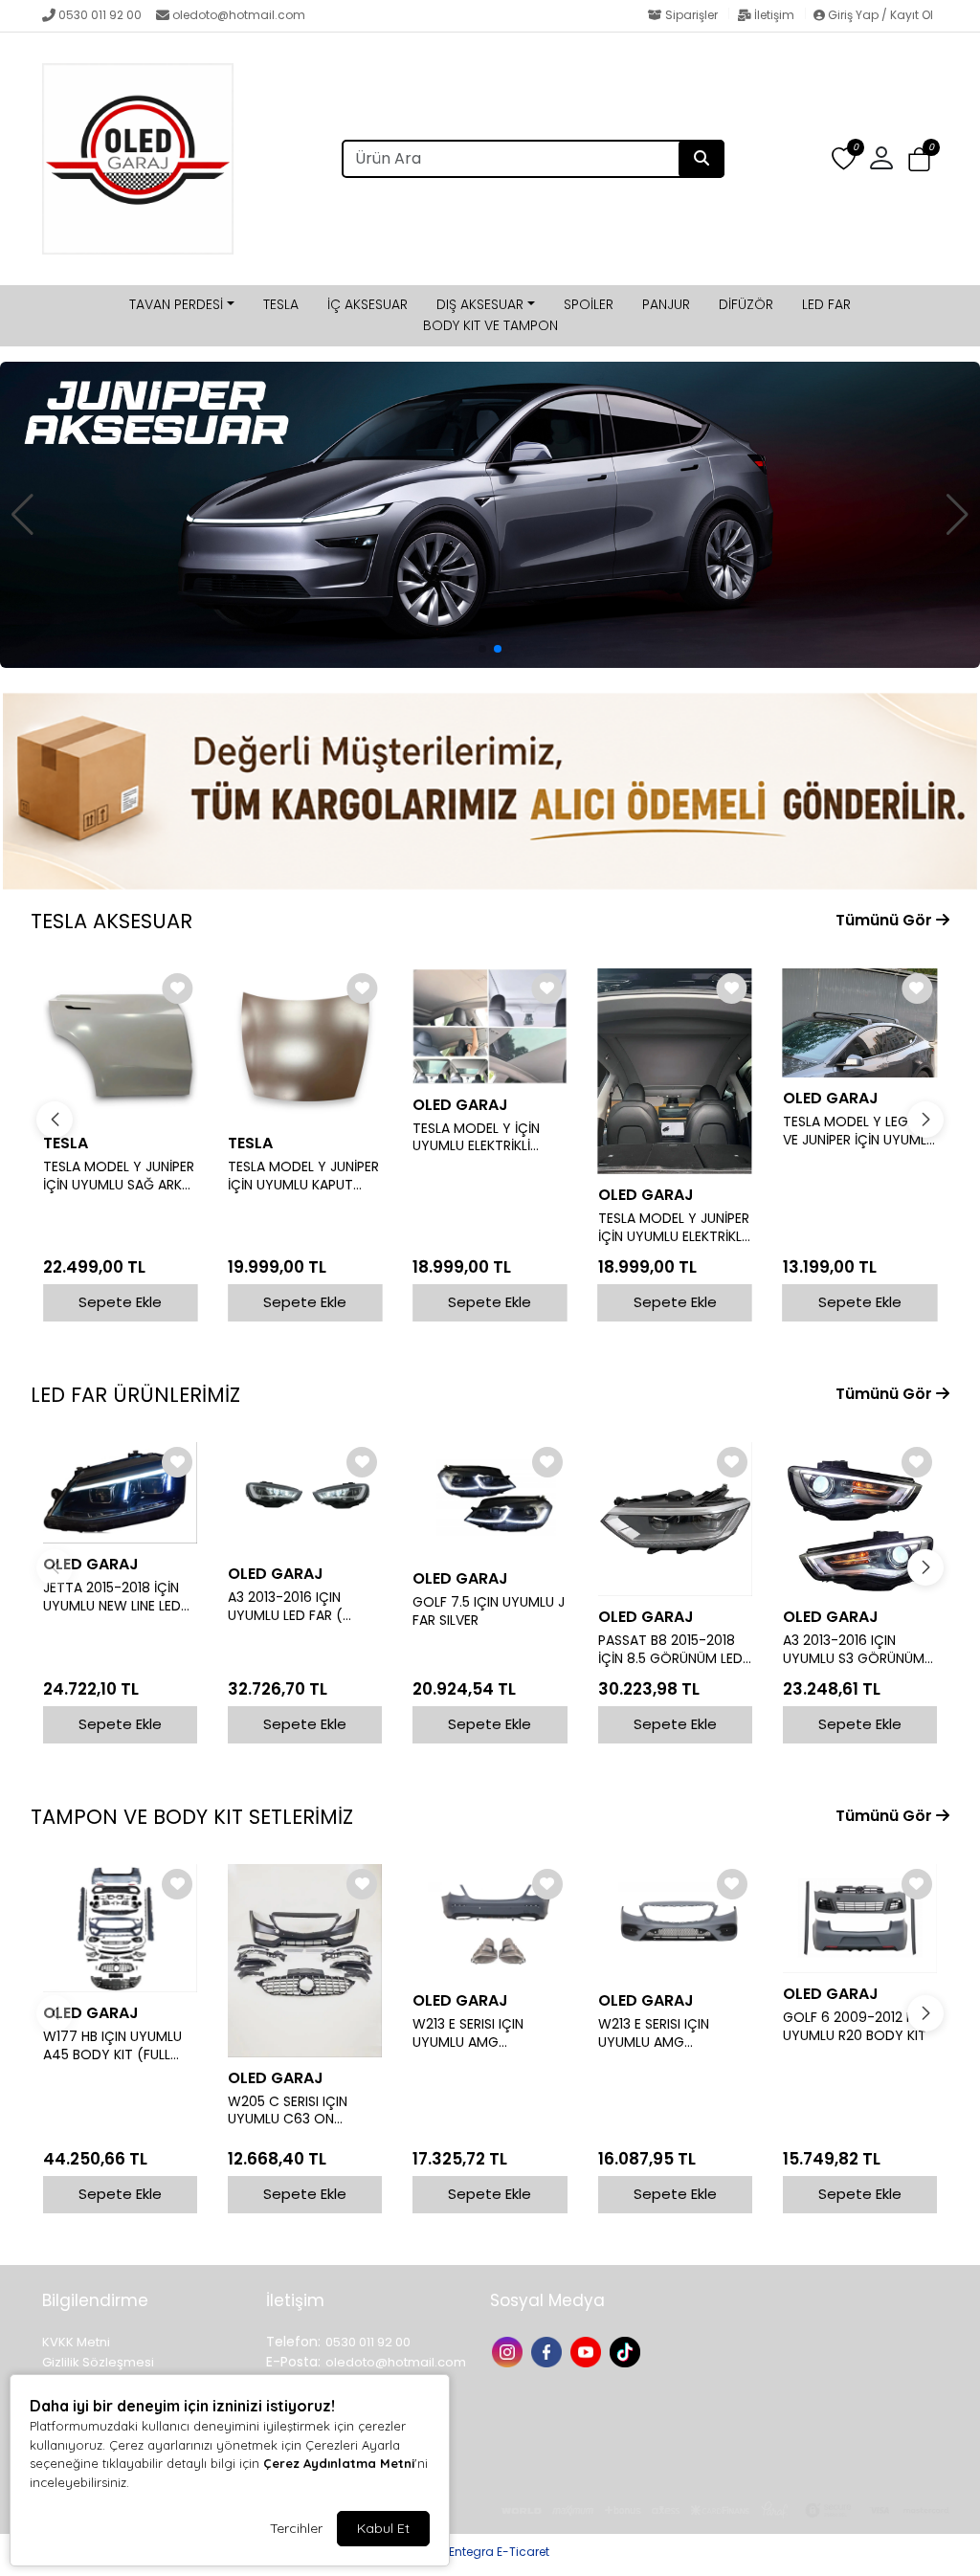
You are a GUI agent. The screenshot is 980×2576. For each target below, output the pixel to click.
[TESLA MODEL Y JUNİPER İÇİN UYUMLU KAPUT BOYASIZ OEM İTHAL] (305, 1045)
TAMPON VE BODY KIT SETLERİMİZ (192, 1817)
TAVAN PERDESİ (176, 304)
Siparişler (691, 15)
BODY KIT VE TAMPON (490, 325)
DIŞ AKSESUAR (480, 304)
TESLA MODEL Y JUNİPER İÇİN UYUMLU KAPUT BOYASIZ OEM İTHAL (303, 1176)
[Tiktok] (627, 2350)
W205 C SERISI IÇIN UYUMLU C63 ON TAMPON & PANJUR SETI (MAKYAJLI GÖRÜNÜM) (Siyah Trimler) (304, 2111)
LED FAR (826, 304)
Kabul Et (383, 2528)
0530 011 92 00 (100, 15)
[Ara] (702, 159)
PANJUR (666, 304)
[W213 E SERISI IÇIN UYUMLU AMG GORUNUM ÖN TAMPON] (675, 1922)
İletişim (774, 15)
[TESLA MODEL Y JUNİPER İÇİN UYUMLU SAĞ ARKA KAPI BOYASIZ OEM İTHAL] (120, 1045)
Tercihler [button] (296, 2528)
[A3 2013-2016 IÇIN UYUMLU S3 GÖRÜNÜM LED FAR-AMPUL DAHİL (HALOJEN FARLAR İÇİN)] (860, 1519)
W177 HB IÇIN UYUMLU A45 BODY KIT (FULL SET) (112, 2046)
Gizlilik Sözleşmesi (98, 2362)
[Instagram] (510, 2350)
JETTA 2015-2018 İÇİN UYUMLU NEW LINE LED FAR (112, 1597)
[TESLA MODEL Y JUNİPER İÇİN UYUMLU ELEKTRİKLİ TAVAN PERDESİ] (675, 1071)
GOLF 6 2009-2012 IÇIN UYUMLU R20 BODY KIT (857, 2027)
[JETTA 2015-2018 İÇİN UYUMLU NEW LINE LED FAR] (120, 1493)
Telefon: (293, 2342)
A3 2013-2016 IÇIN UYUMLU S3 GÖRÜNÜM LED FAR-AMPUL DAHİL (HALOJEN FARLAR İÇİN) (857, 1650)
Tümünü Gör (886, 920)
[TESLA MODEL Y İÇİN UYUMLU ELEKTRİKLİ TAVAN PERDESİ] (490, 1026)
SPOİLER (589, 304)
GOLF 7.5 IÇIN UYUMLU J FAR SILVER (489, 1611)
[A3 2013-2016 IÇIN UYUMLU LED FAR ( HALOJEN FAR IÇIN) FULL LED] (305, 1498)
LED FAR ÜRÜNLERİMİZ (135, 1395)
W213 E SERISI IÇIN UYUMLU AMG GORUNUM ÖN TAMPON (674, 2033)
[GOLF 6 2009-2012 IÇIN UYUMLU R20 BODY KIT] (860, 1919)
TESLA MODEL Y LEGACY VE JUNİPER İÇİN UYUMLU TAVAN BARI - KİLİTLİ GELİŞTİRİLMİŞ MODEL (859, 1131)
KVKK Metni (76, 2342)
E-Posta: (293, 2362)
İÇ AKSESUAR (367, 304)
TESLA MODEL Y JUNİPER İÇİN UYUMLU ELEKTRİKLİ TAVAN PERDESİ (674, 1228)
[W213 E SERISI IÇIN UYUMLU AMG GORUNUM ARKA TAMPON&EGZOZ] (490, 1922)
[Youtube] (588, 2350)
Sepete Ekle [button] (120, 1302)
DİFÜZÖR (746, 304)
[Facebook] (549, 2350)
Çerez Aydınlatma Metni (339, 2463)
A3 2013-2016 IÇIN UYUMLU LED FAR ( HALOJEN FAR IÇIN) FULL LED (302, 1607)
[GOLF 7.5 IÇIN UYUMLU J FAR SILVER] (490, 1500)
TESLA (281, 304)
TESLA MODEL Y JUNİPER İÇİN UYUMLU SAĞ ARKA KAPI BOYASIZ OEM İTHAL (119, 1176)
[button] (919, 159)
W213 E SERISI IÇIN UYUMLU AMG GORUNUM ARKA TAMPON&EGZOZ (468, 2033)
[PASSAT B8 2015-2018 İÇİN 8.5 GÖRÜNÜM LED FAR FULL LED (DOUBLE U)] (675, 1519)
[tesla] (490, 515)
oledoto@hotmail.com (239, 15)
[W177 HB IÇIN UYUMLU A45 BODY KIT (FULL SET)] (120, 1928)
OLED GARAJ (460, 1105)
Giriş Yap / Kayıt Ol (879, 15)
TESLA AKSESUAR (111, 921)
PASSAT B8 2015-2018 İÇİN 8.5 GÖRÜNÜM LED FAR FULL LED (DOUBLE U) (670, 1650)
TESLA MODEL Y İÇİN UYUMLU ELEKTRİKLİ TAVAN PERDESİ (476, 1138)
